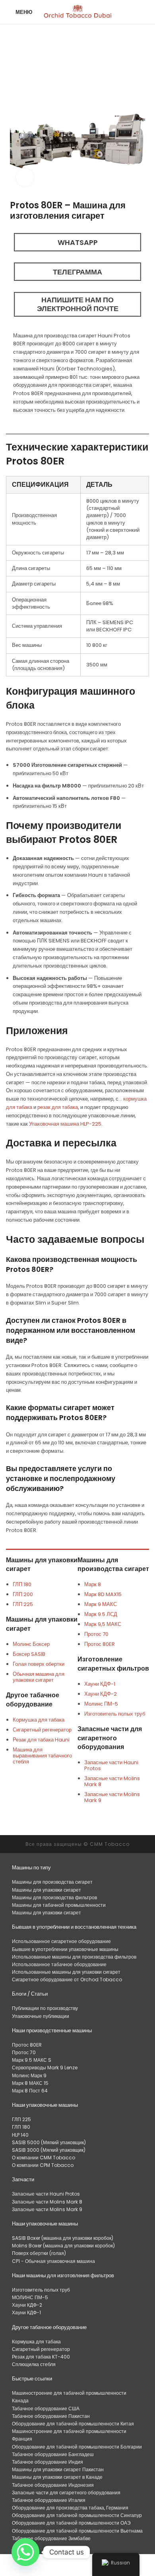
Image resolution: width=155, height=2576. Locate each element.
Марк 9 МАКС (101, 1604)
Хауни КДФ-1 (100, 1684)
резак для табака (58, 1107)
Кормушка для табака (39, 1720)
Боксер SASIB (29, 1654)
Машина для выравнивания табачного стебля (42, 1756)
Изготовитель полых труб (115, 1714)
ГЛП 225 (23, 1604)
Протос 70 (96, 1634)
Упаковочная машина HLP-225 (65, 1124)
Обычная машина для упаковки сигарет (39, 1677)
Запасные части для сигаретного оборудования (110, 1738)
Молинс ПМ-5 (101, 1704)
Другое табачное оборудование (33, 1699)
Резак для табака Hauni (41, 1740)
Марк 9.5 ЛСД (101, 1614)
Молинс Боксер (31, 1644)
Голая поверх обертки (39, 1664)
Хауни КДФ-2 (101, 1694)
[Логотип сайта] (78, 12)
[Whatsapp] (25, 2552)
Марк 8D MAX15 (103, 1594)
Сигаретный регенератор (42, 1730)
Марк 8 (93, 1584)
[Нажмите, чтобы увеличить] (25, 177)
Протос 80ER (100, 1644)
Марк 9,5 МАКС (103, 1624)
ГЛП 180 (22, 1584)
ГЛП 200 (23, 1594)
